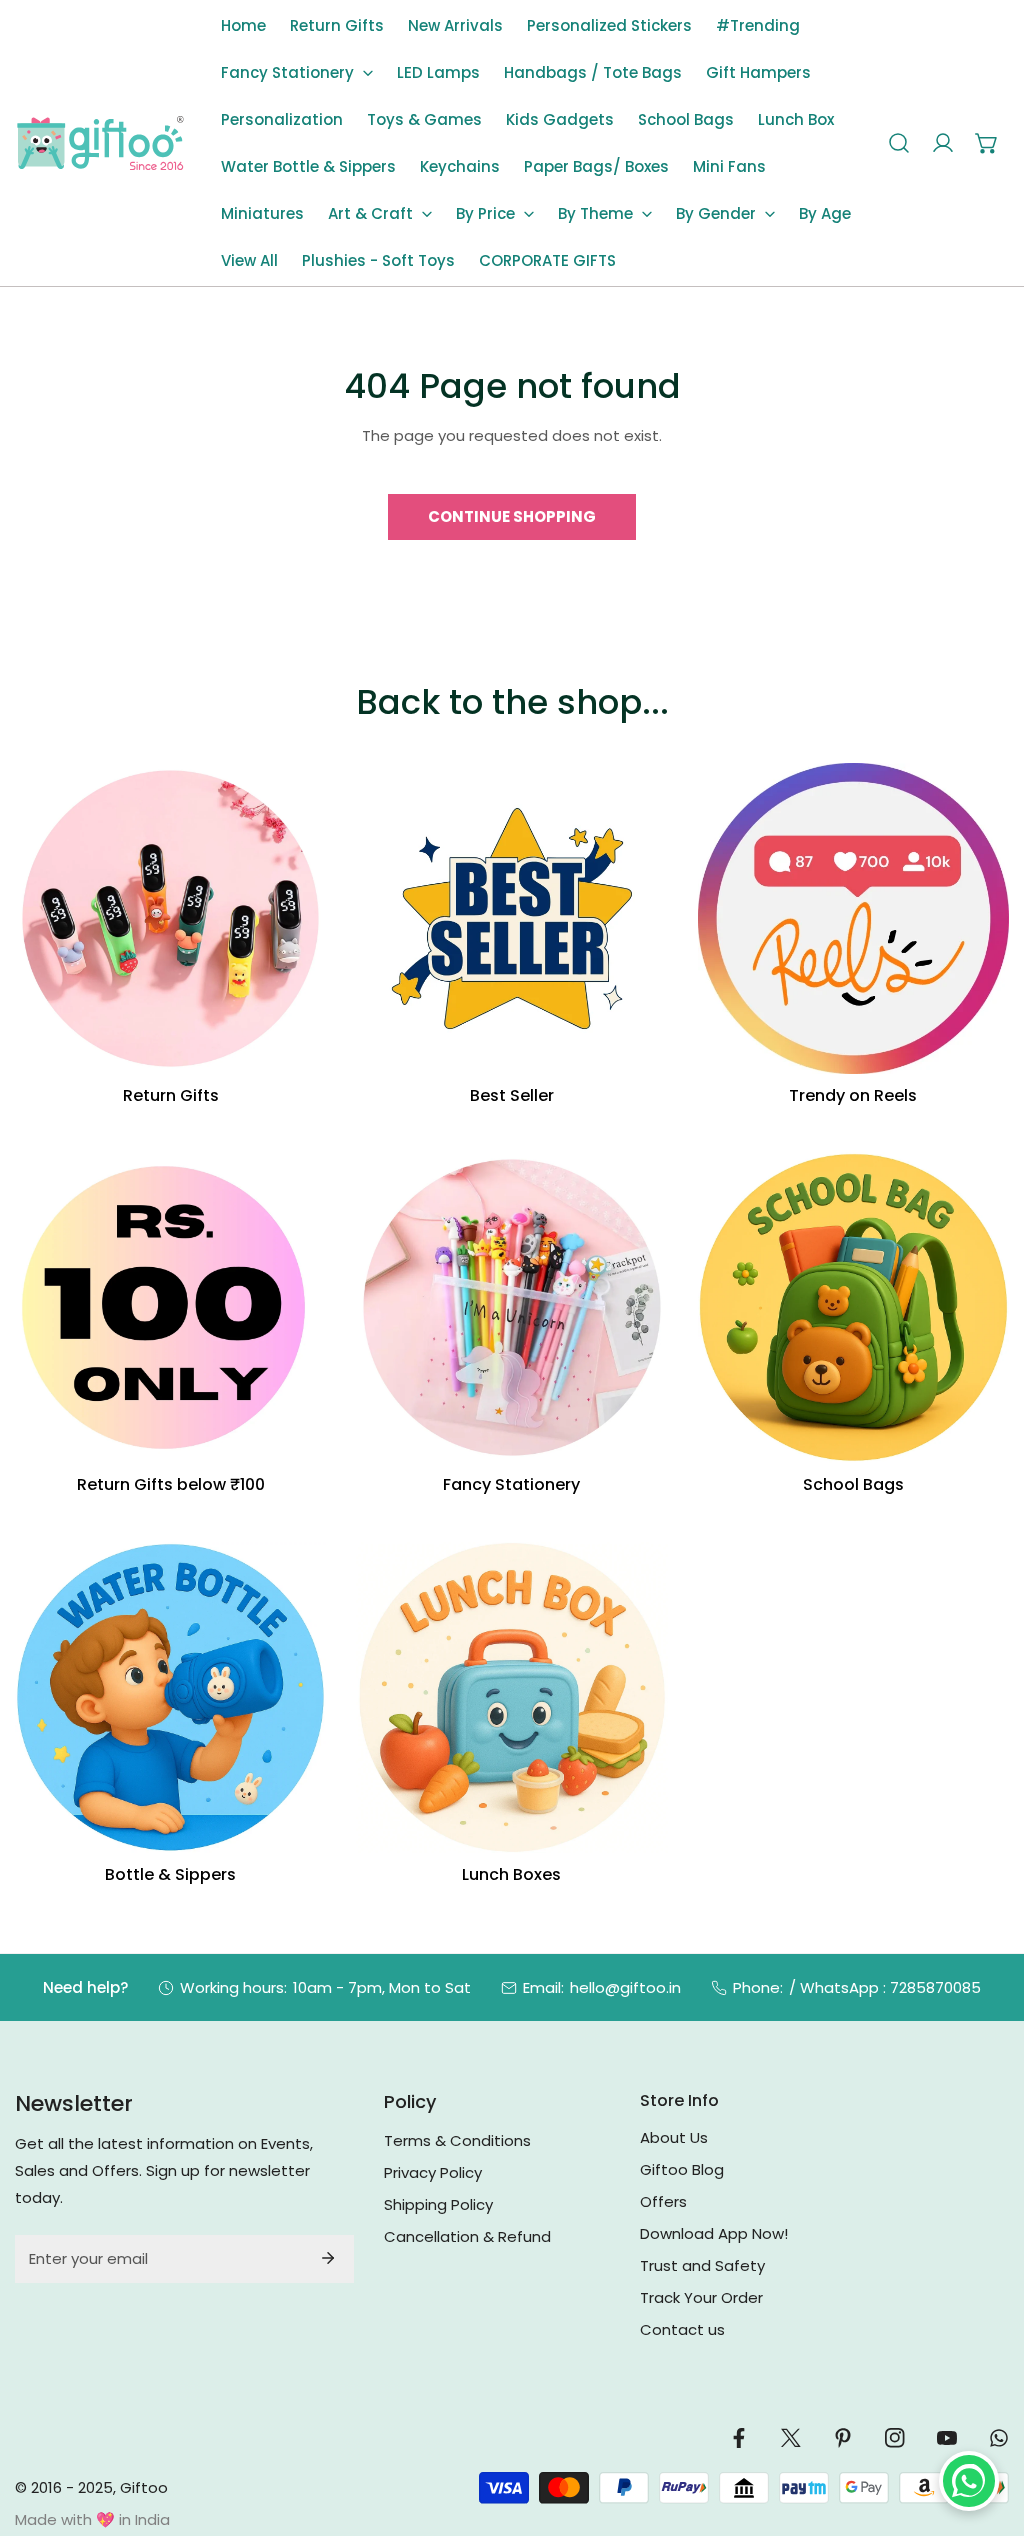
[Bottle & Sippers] (170, 1697)
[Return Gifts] (170, 918)
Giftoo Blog (682, 2169)
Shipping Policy (438, 2204)
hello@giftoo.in (625, 1987)
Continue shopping (512, 516)
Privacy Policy (433, 2172)
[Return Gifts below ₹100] (170, 1307)
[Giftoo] (100, 143)
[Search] (899, 143)
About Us (674, 2137)
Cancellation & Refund (467, 2236)
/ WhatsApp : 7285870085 (885, 1987)
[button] (297, 72)
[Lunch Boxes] (511, 1697)
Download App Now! (714, 2233)
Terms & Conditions (457, 2140)
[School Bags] (853, 1307)
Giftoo (144, 2487)
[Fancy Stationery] (511, 1307)
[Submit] (328, 2258)
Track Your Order (701, 2297)
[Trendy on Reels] (853, 918)
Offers (663, 2201)
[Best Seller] (511, 918)
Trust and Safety (702, 2265)
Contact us (682, 2329)
